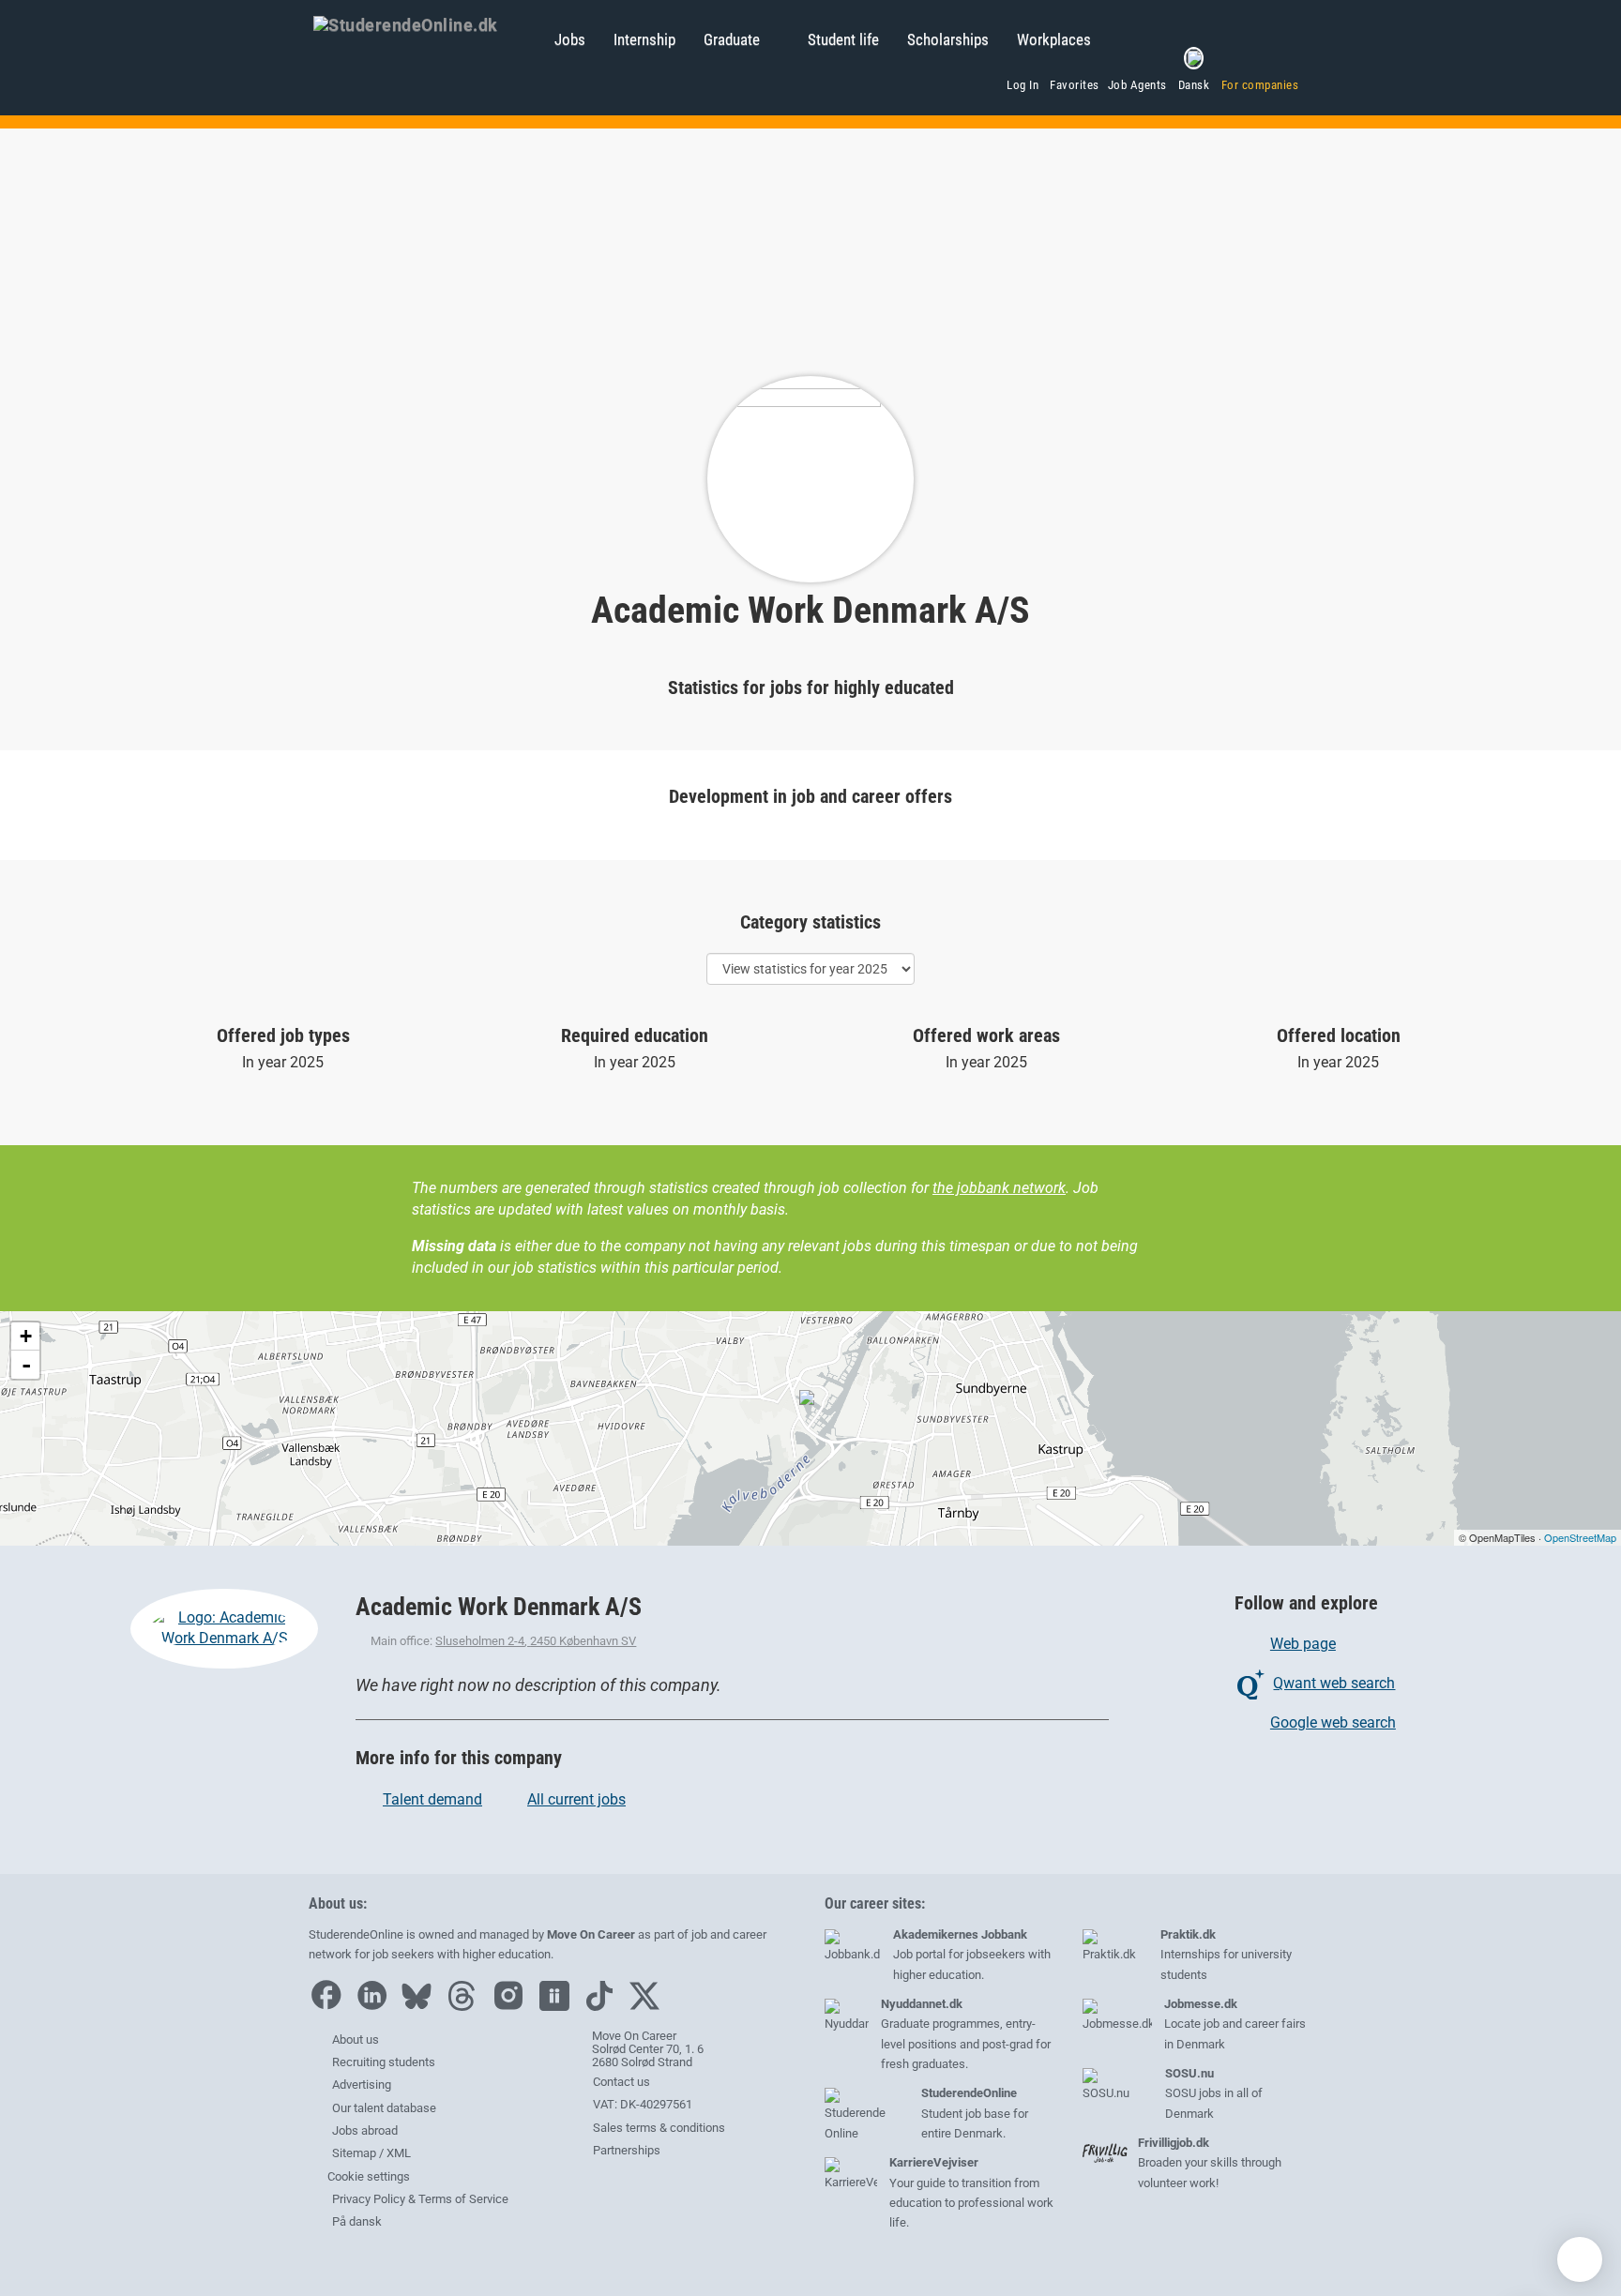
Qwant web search (1334, 1683)
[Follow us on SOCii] (559, 2007)
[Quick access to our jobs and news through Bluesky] (421, 2007)
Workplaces (1054, 39)
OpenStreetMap (1580, 1537)
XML (399, 2153)
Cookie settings (367, 2176)
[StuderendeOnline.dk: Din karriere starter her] (424, 23)
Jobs (570, 39)
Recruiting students (384, 2062)
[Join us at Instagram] (513, 2007)
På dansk (357, 2221)
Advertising (362, 2085)
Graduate (732, 39)
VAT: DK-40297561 (641, 2104)
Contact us (620, 2082)
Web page (1303, 1644)
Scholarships (948, 39)
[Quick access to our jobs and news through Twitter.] (649, 2007)
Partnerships (625, 2150)
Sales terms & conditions (658, 2128)
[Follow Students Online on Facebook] (330, 2007)
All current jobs (576, 1799)
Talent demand (432, 1799)
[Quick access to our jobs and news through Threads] (466, 2007)
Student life (843, 39)
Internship (644, 39)
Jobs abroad (365, 2130)
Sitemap (354, 2153)
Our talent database (384, 2108)
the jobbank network (999, 1188)
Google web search (1333, 1722)
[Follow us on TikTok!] (604, 2007)
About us (356, 2039)
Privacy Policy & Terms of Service (420, 2199)
